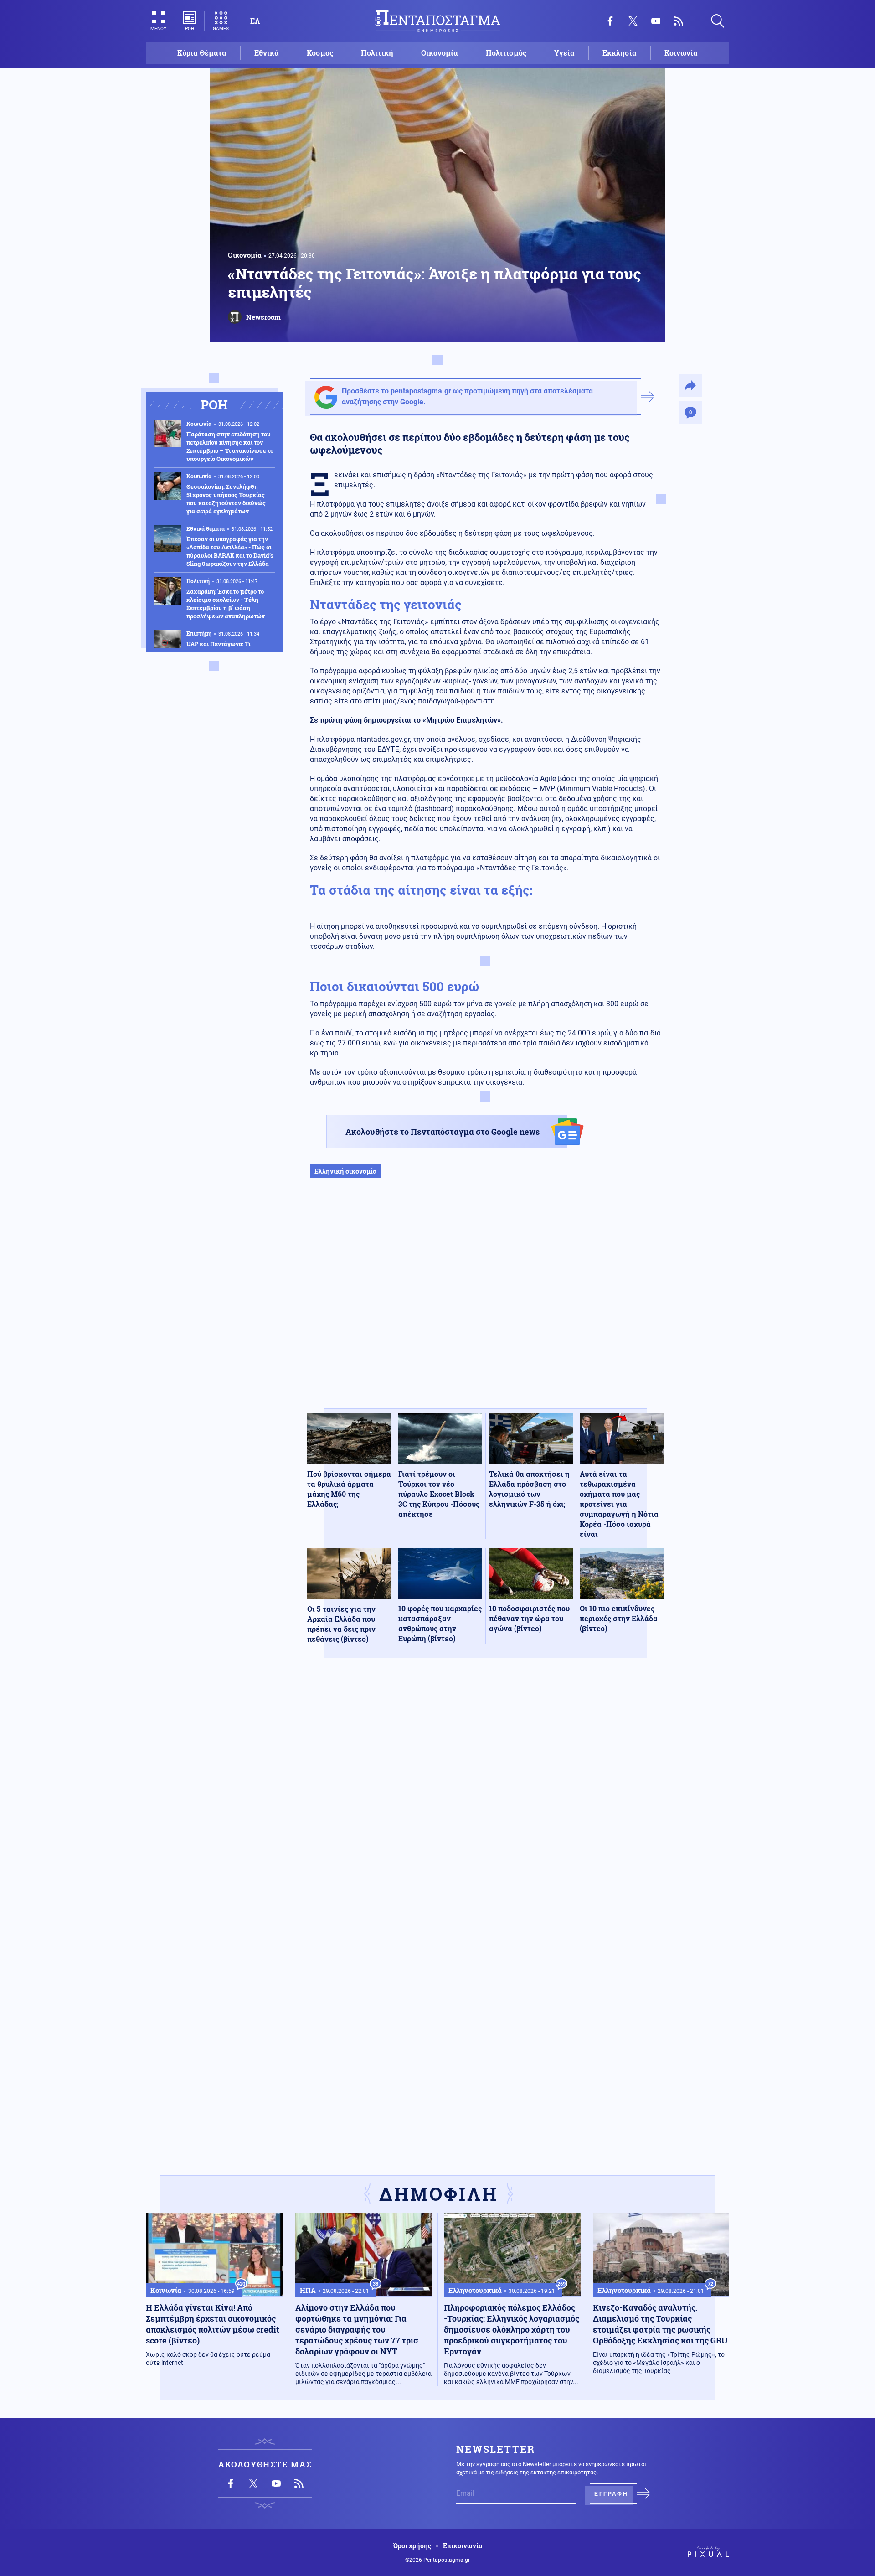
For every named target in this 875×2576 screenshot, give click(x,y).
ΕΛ (255, 21)
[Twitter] (633, 21)
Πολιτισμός (506, 53)
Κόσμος (320, 53)
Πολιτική (377, 53)
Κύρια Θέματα (202, 53)
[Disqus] (485, 1798)
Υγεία (564, 53)
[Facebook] (610, 21)
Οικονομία (440, 53)
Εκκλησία (620, 53)
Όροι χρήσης (412, 2546)
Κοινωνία (681, 53)
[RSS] (679, 21)
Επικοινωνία (463, 2546)
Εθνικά (267, 53)
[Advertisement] (485, 1303)
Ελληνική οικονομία (345, 1171)
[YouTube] (656, 21)
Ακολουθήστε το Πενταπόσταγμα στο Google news (443, 1132)
